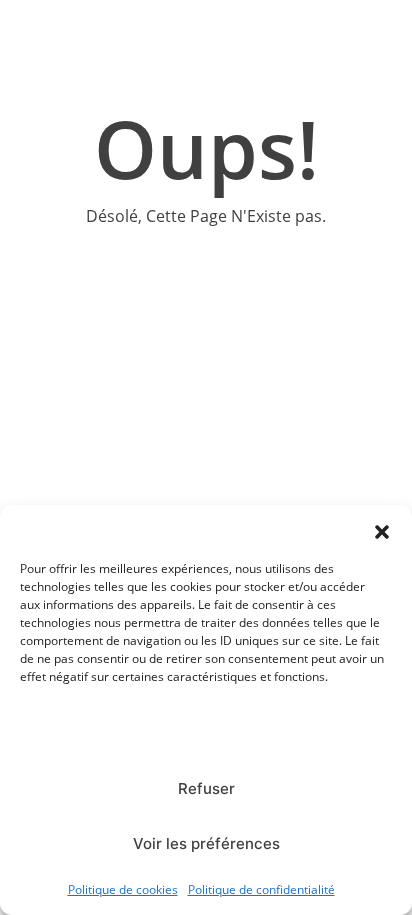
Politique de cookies (123, 889)
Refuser (206, 788)
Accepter (206, 733)
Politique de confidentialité (261, 889)
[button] (382, 530)
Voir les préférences (206, 843)
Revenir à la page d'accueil (206, 279)
